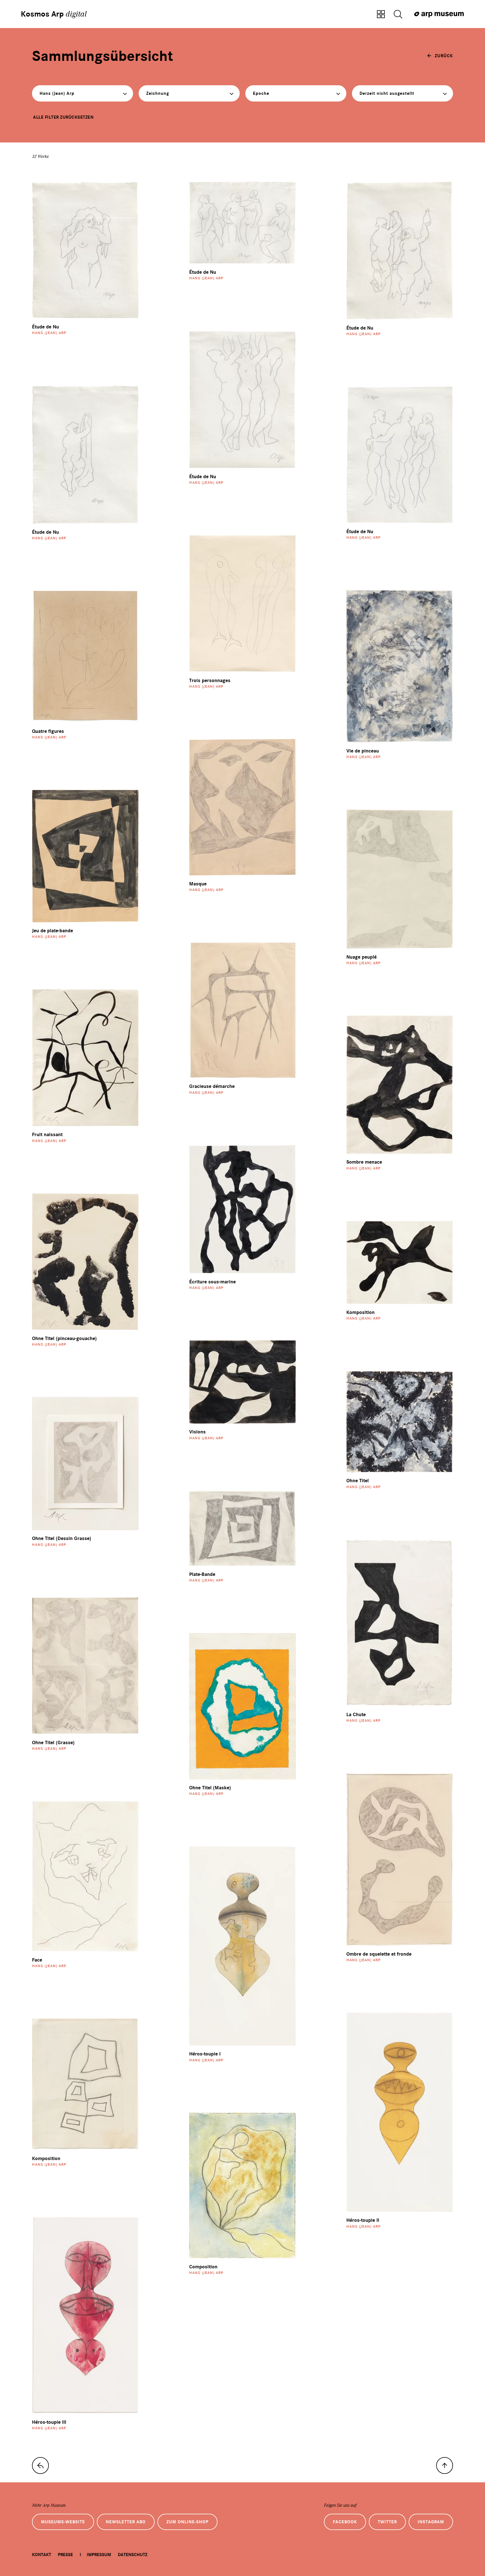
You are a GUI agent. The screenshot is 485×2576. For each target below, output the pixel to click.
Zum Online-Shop (187, 2522)
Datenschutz (133, 2555)
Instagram (431, 2522)
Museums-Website (63, 2522)
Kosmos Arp (54, 14)
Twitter (387, 2522)
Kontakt (42, 2555)
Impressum (99, 2555)
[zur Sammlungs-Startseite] (40, 2465)
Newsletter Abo (126, 2522)
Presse (65, 2555)
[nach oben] (445, 2465)
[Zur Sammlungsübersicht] (381, 15)
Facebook (345, 2522)
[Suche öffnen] (398, 15)
